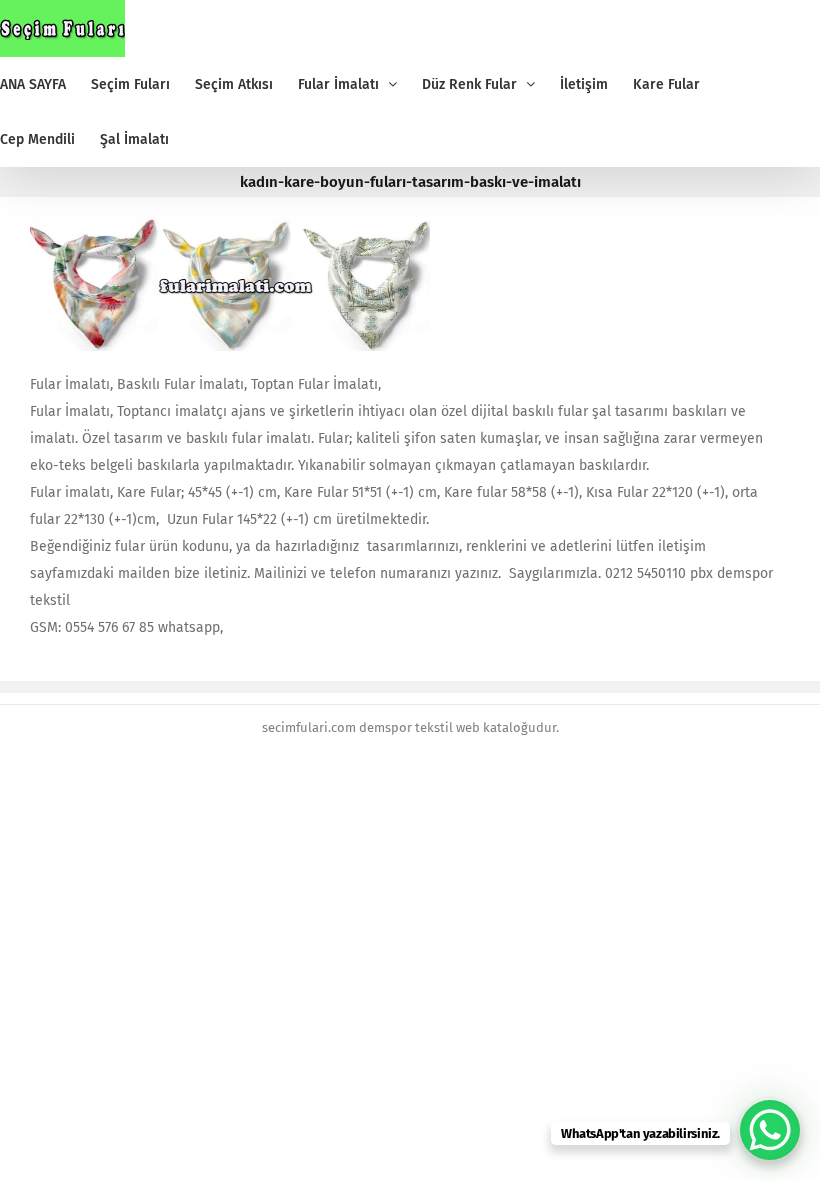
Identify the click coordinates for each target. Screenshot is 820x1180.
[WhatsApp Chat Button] (770, 1130)
